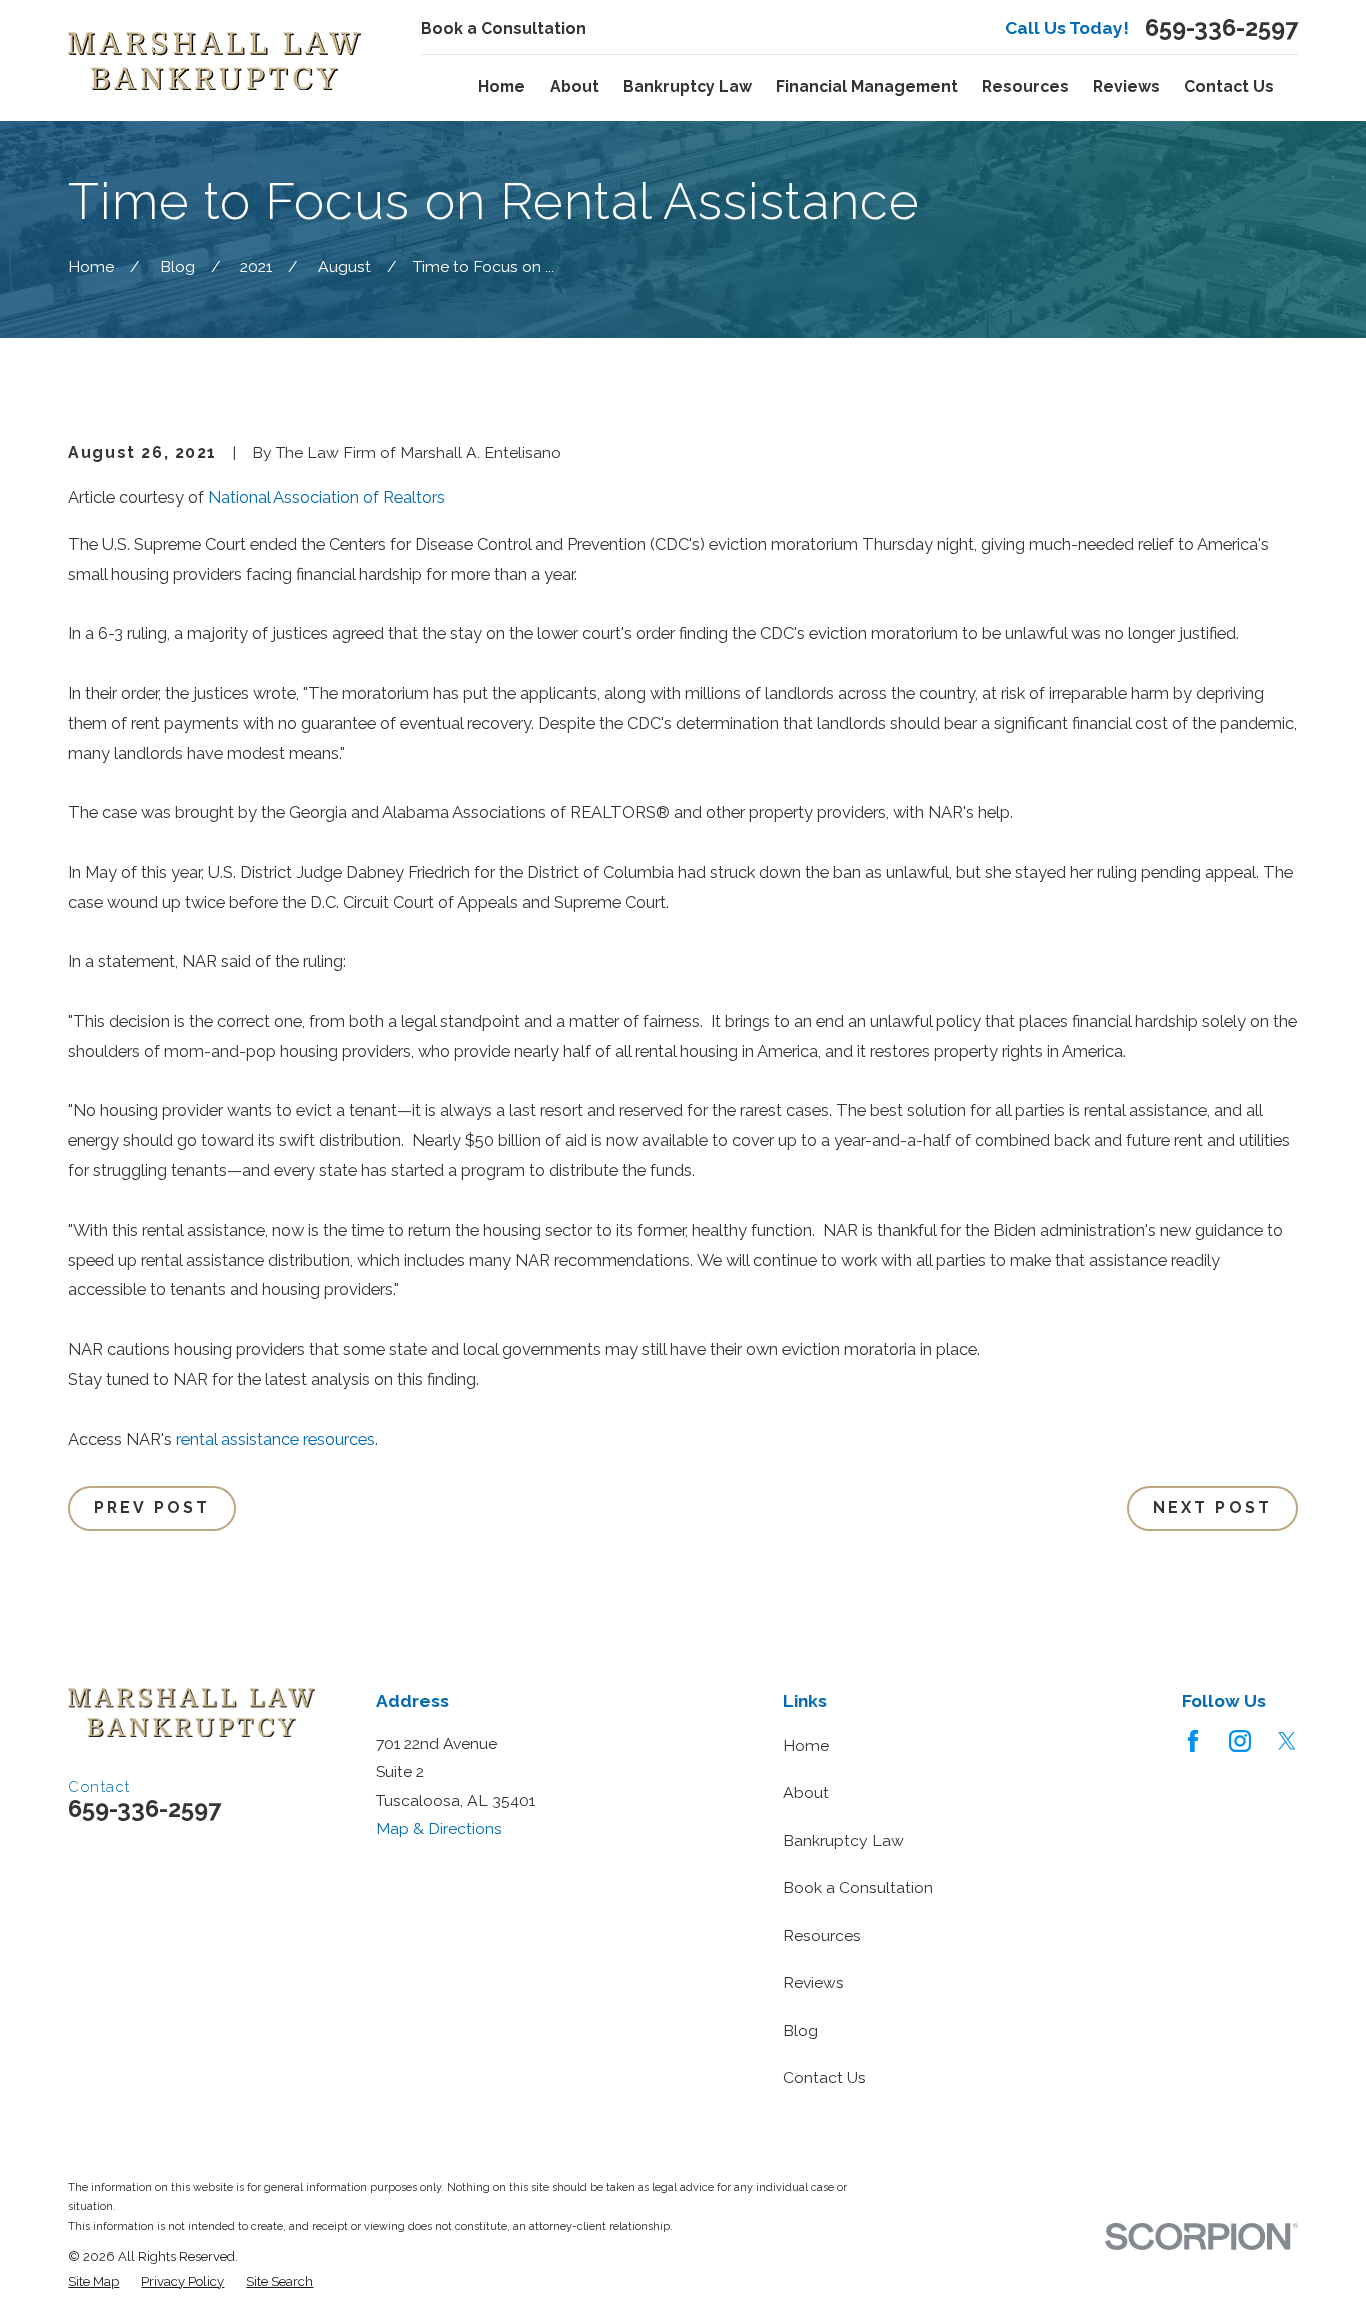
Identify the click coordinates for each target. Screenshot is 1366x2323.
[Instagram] (1240, 1741)
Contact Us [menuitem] (1229, 86)
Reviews (813, 1982)
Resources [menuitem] (1025, 86)
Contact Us (824, 2077)
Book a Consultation (503, 28)
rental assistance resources (275, 1439)
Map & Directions (439, 1828)
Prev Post (152, 1507)
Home (806, 1745)
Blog (800, 2030)
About (806, 1792)
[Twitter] (1287, 1741)
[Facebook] (1193, 1741)
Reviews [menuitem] (1126, 86)
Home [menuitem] (501, 86)
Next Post (1212, 1507)
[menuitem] (93, 2282)
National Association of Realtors (326, 497)
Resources (822, 1935)
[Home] (214, 61)
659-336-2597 (1221, 29)
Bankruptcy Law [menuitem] (687, 86)
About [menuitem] (574, 86)
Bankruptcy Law (843, 1840)
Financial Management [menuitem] (867, 86)
